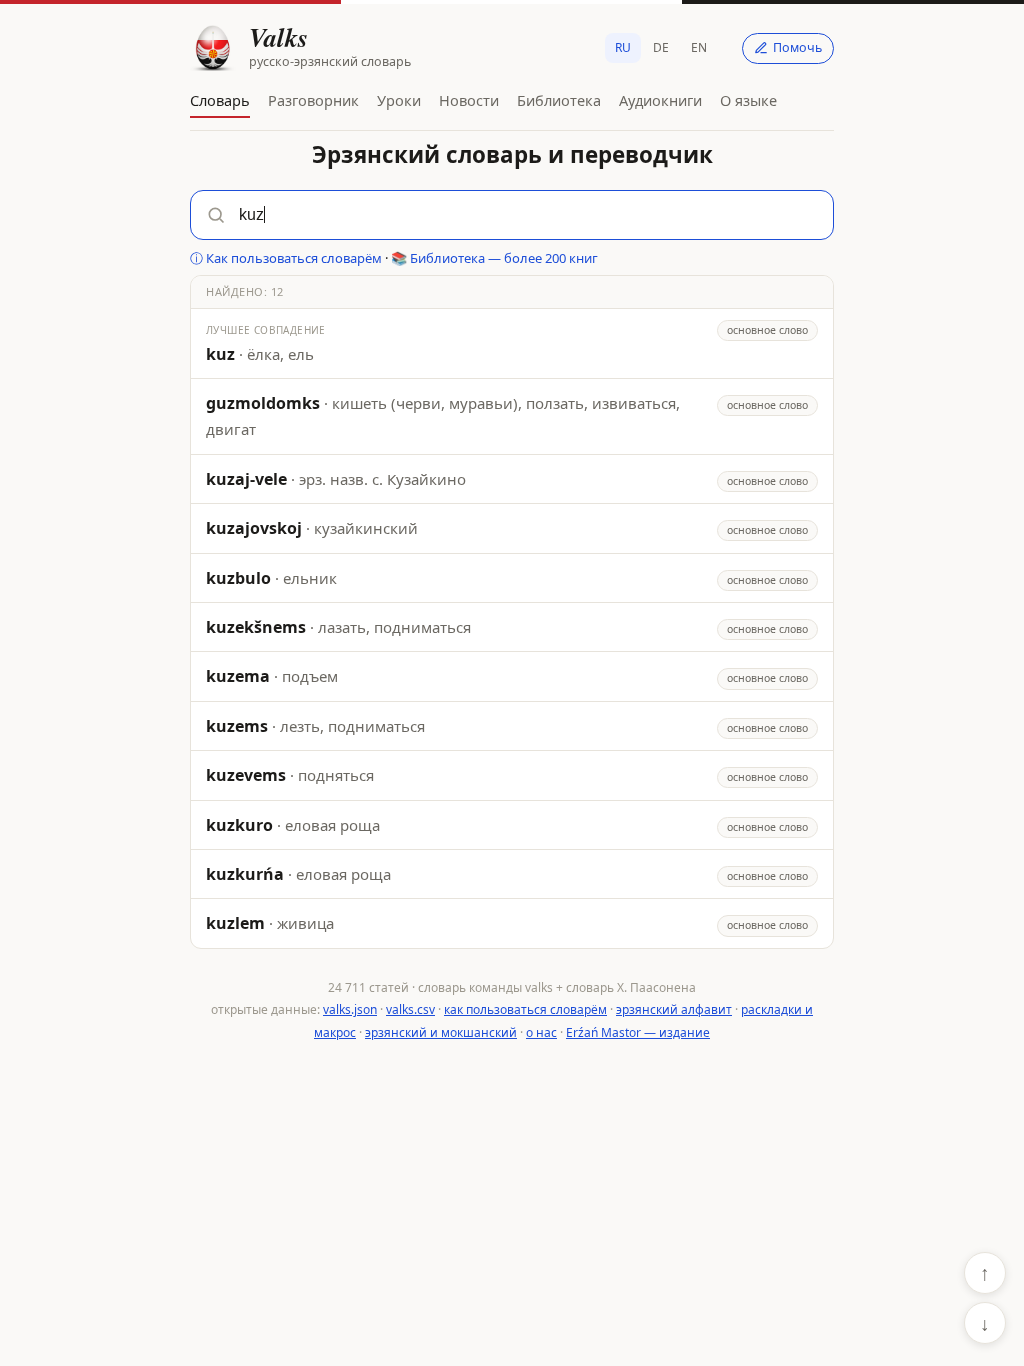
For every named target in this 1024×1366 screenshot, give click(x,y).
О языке (748, 100)
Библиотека (559, 100)
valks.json (350, 1009)
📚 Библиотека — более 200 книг (494, 258)
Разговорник (313, 100)
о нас (541, 1032)
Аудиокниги (660, 100)
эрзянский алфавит (674, 1009)
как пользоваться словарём (525, 1009)
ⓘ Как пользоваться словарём (286, 258)
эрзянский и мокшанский (441, 1032)
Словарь (220, 100)
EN (699, 47)
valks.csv (410, 1009)
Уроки (399, 100)
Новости (469, 100)
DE (661, 47)
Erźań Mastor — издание (638, 1032)
